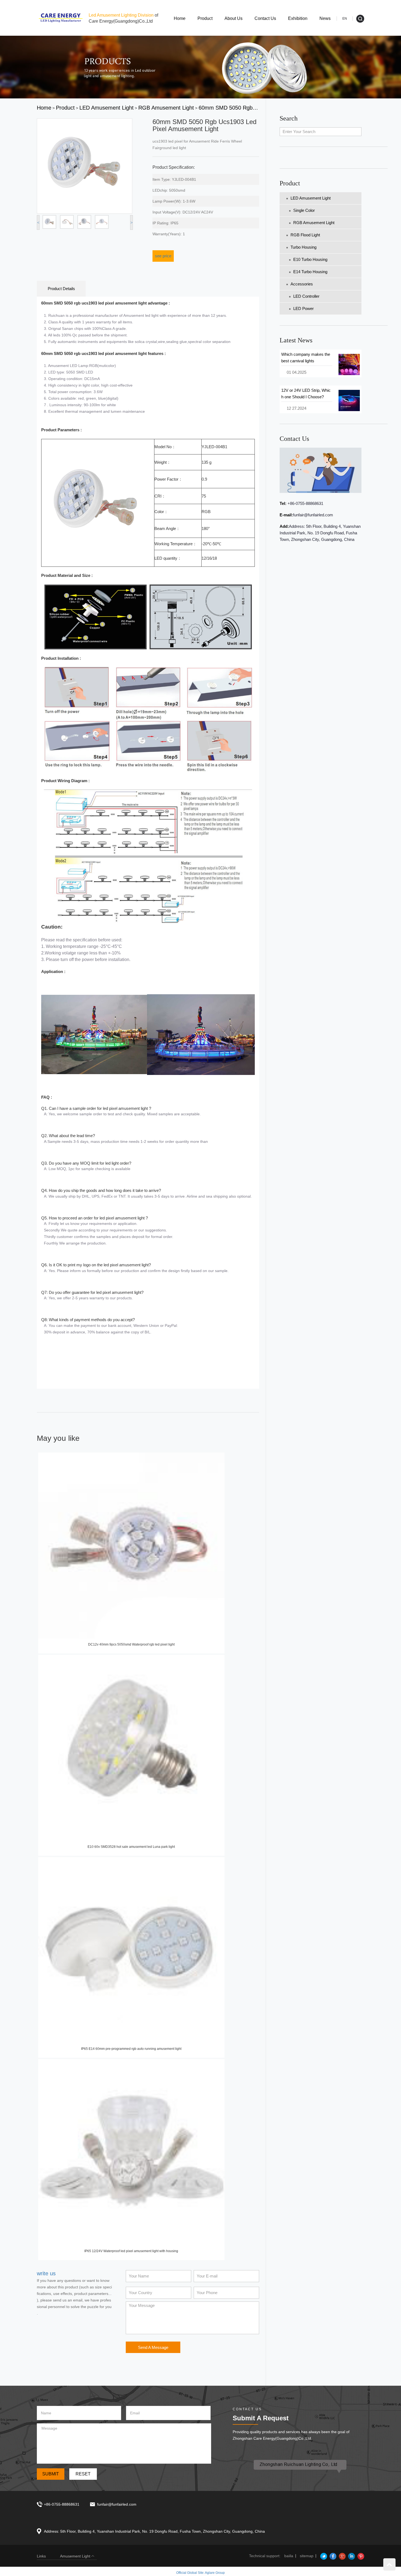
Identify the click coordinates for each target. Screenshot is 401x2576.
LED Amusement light (311, 198)
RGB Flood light (305, 235)
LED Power (303, 308)
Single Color (304, 210)
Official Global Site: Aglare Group (200, 2573)
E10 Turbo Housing (310, 259)
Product (205, 18)
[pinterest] (360, 2556)
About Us (234, 18)
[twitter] (323, 2556)
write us (46, 2273)
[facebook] (332, 2556)
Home (180, 18)
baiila (289, 2556)
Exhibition (298, 18)
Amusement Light (75, 2556)
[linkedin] (351, 2556)
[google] (342, 2556)
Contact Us (265, 18)
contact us (294, 439)
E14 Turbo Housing (310, 272)
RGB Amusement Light (314, 223)
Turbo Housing (303, 247)
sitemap (307, 2556)
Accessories (302, 284)
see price (163, 256)
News (325, 18)
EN (345, 19)
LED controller (306, 296)
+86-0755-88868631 (305, 503)
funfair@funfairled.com (313, 515)
